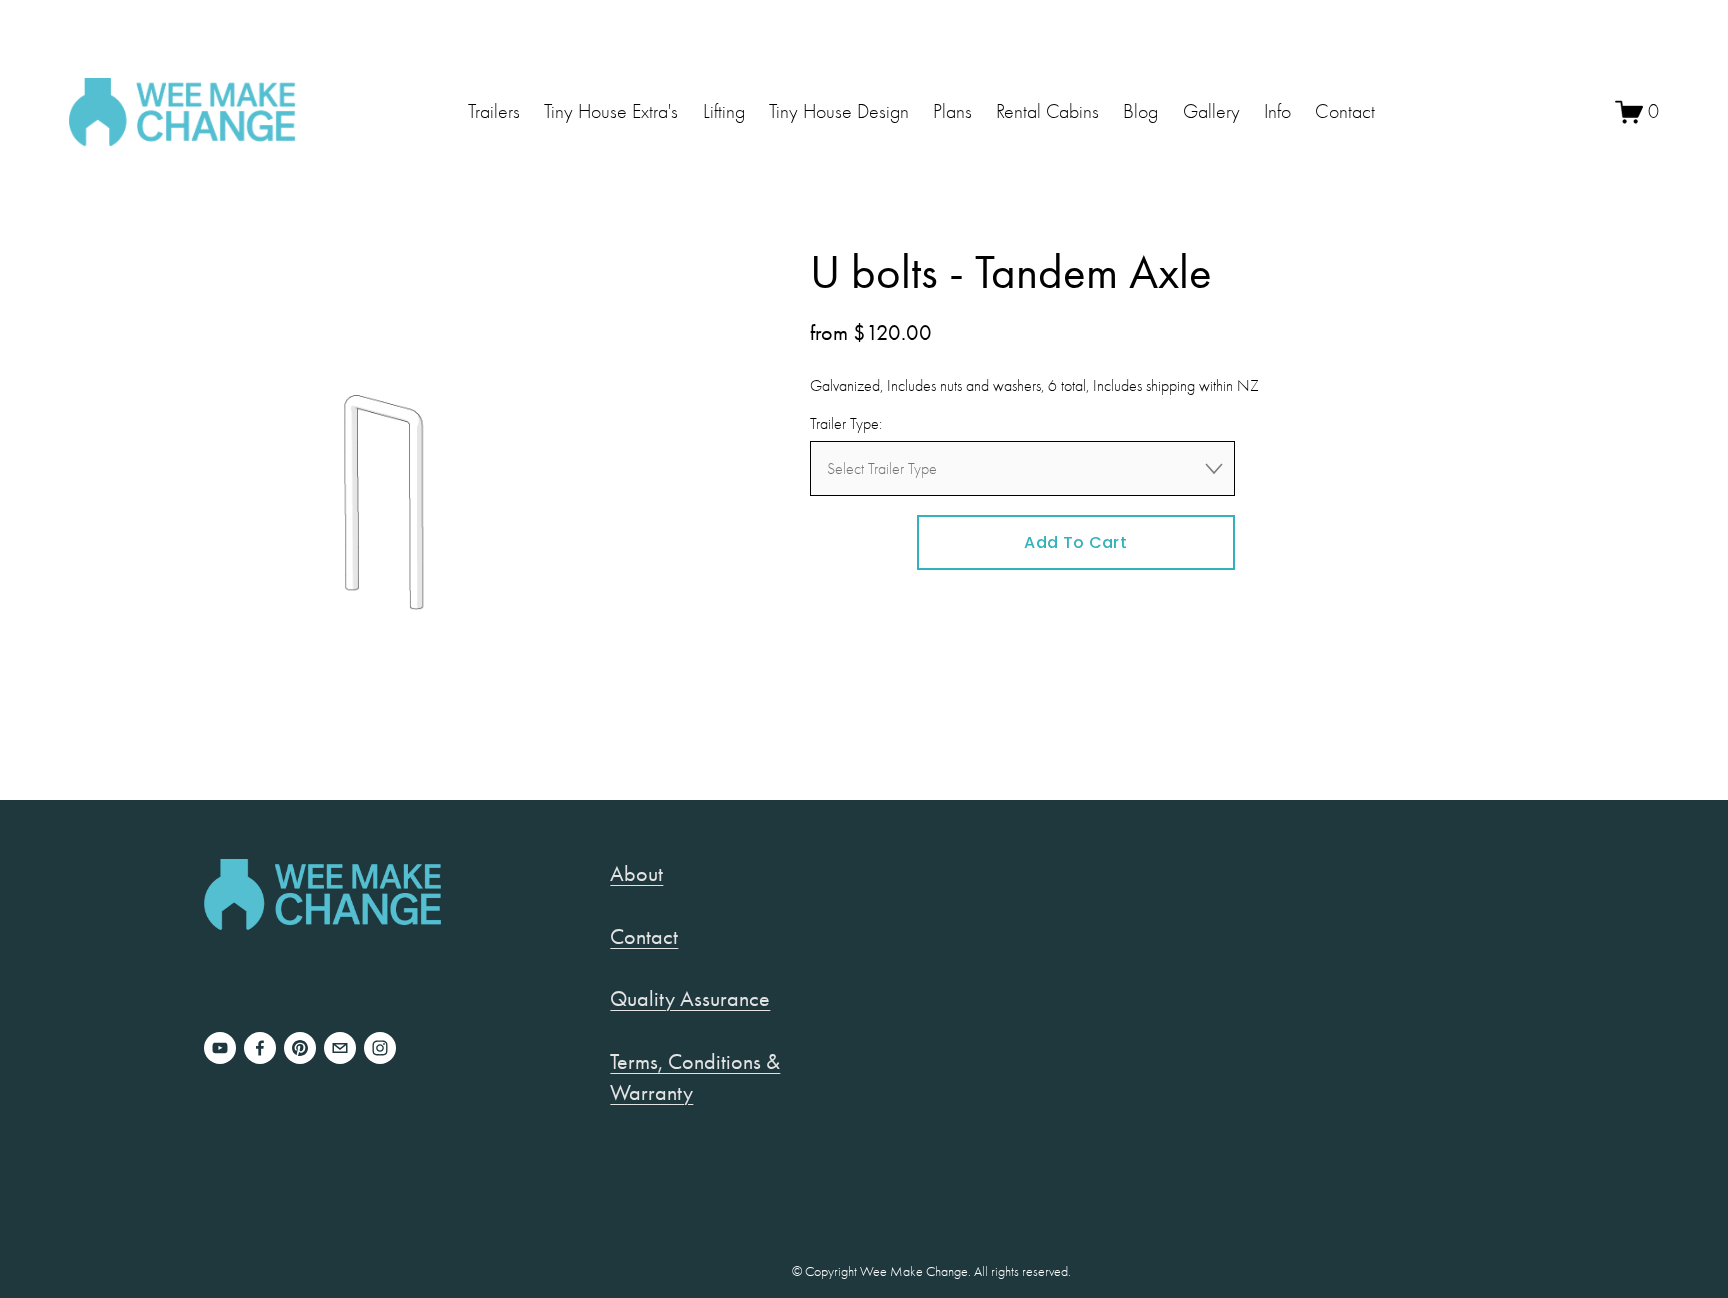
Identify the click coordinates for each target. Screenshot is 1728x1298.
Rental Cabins (1047, 111)
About (636, 873)
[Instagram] (380, 1048)
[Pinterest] (300, 1048)
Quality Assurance (690, 998)
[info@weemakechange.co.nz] (340, 1048)
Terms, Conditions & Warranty (695, 1077)
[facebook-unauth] (260, 1048)
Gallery (1211, 111)
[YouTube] (220, 1048)
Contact (1345, 111)
